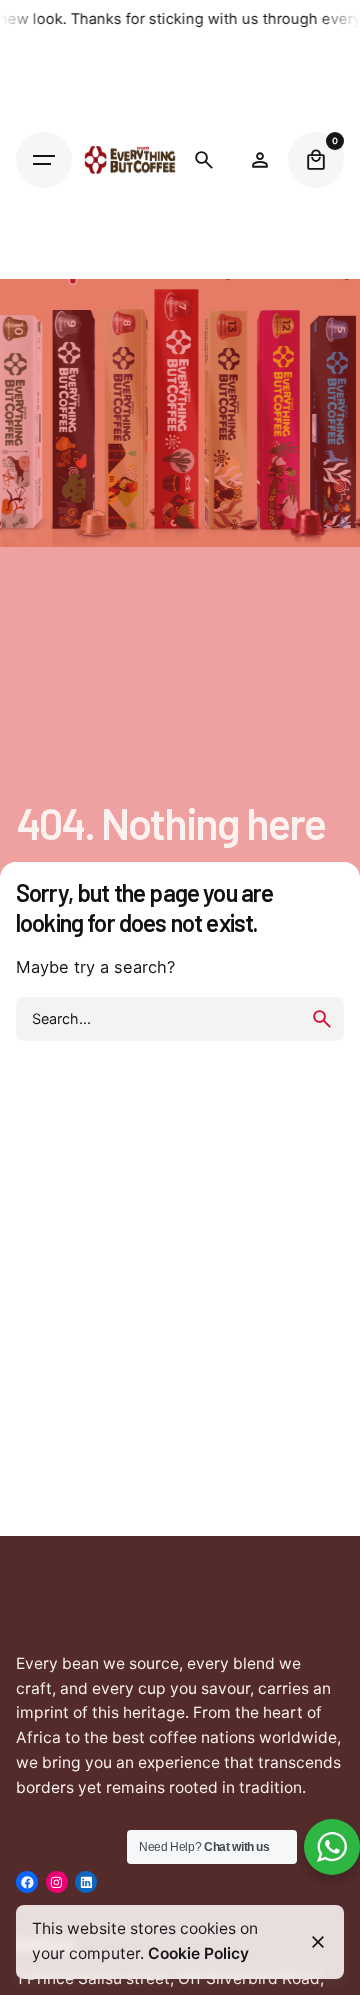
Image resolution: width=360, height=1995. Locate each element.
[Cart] (316, 160)
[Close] (318, 1942)
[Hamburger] (44, 160)
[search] (322, 1019)
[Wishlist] (260, 160)
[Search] (204, 160)
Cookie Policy (198, 1953)
